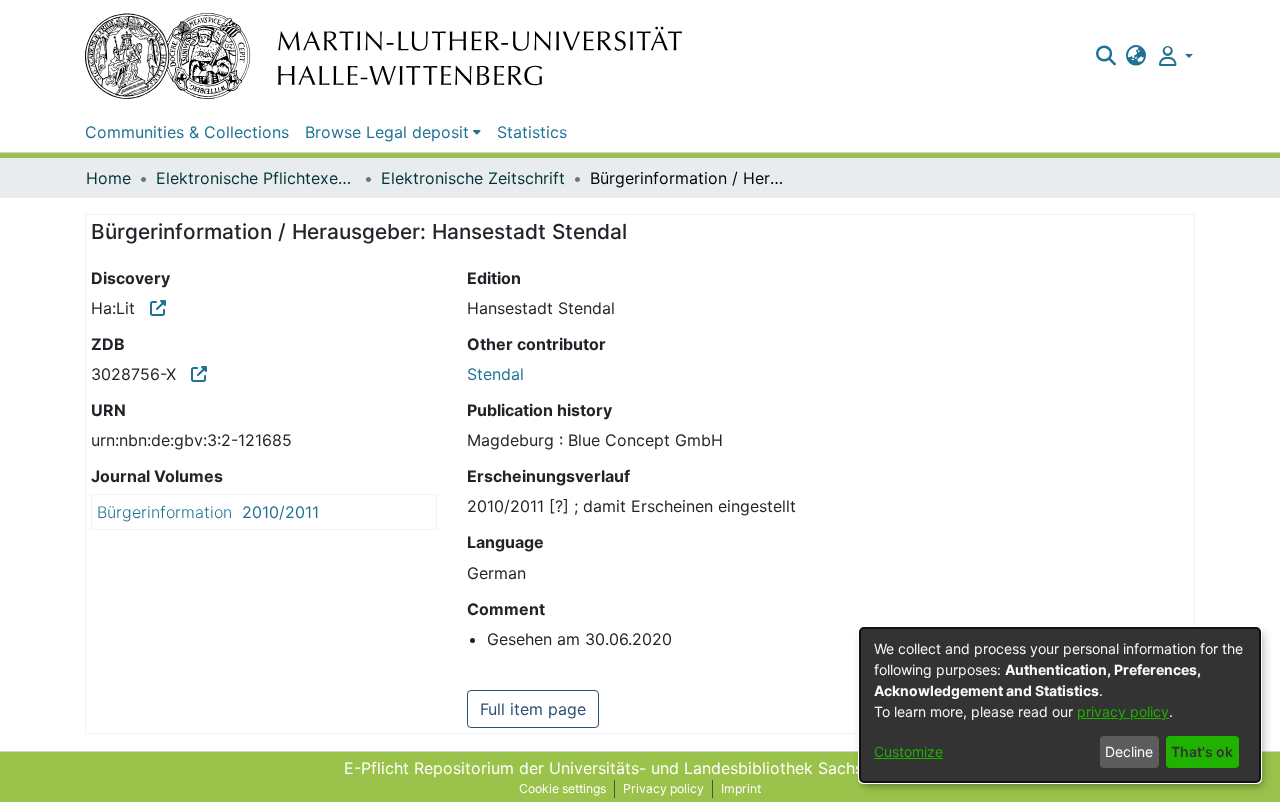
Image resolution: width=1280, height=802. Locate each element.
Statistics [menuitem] (532, 132)
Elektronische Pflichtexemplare (256, 178)
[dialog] (1060, 705)
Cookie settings (562, 788)
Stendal (495, 374)
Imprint (741, 788)
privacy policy (1123, 711)
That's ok (1202, 751)
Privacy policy (663, 788)
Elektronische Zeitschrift (473, 178)
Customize (908, 751)
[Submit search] (1105, 56)
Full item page (533, 709)
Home (108, 178)
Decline (1129, 751)
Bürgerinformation (164, 512)
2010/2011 (280, 512)
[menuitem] (1136, 56)
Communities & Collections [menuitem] (187, 132)
